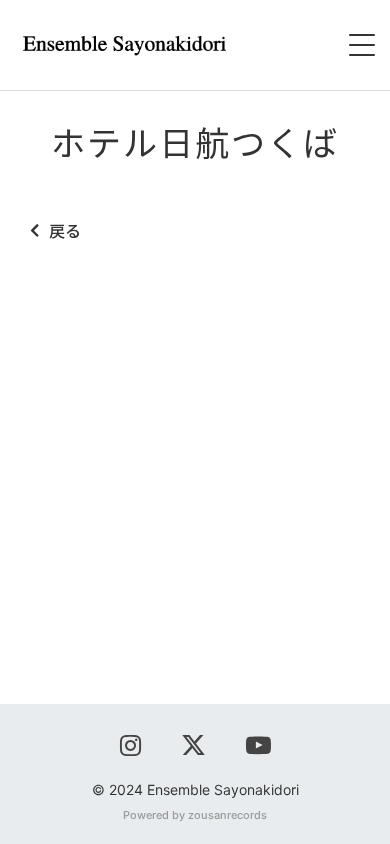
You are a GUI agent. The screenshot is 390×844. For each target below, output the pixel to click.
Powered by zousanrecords (195, 815)
